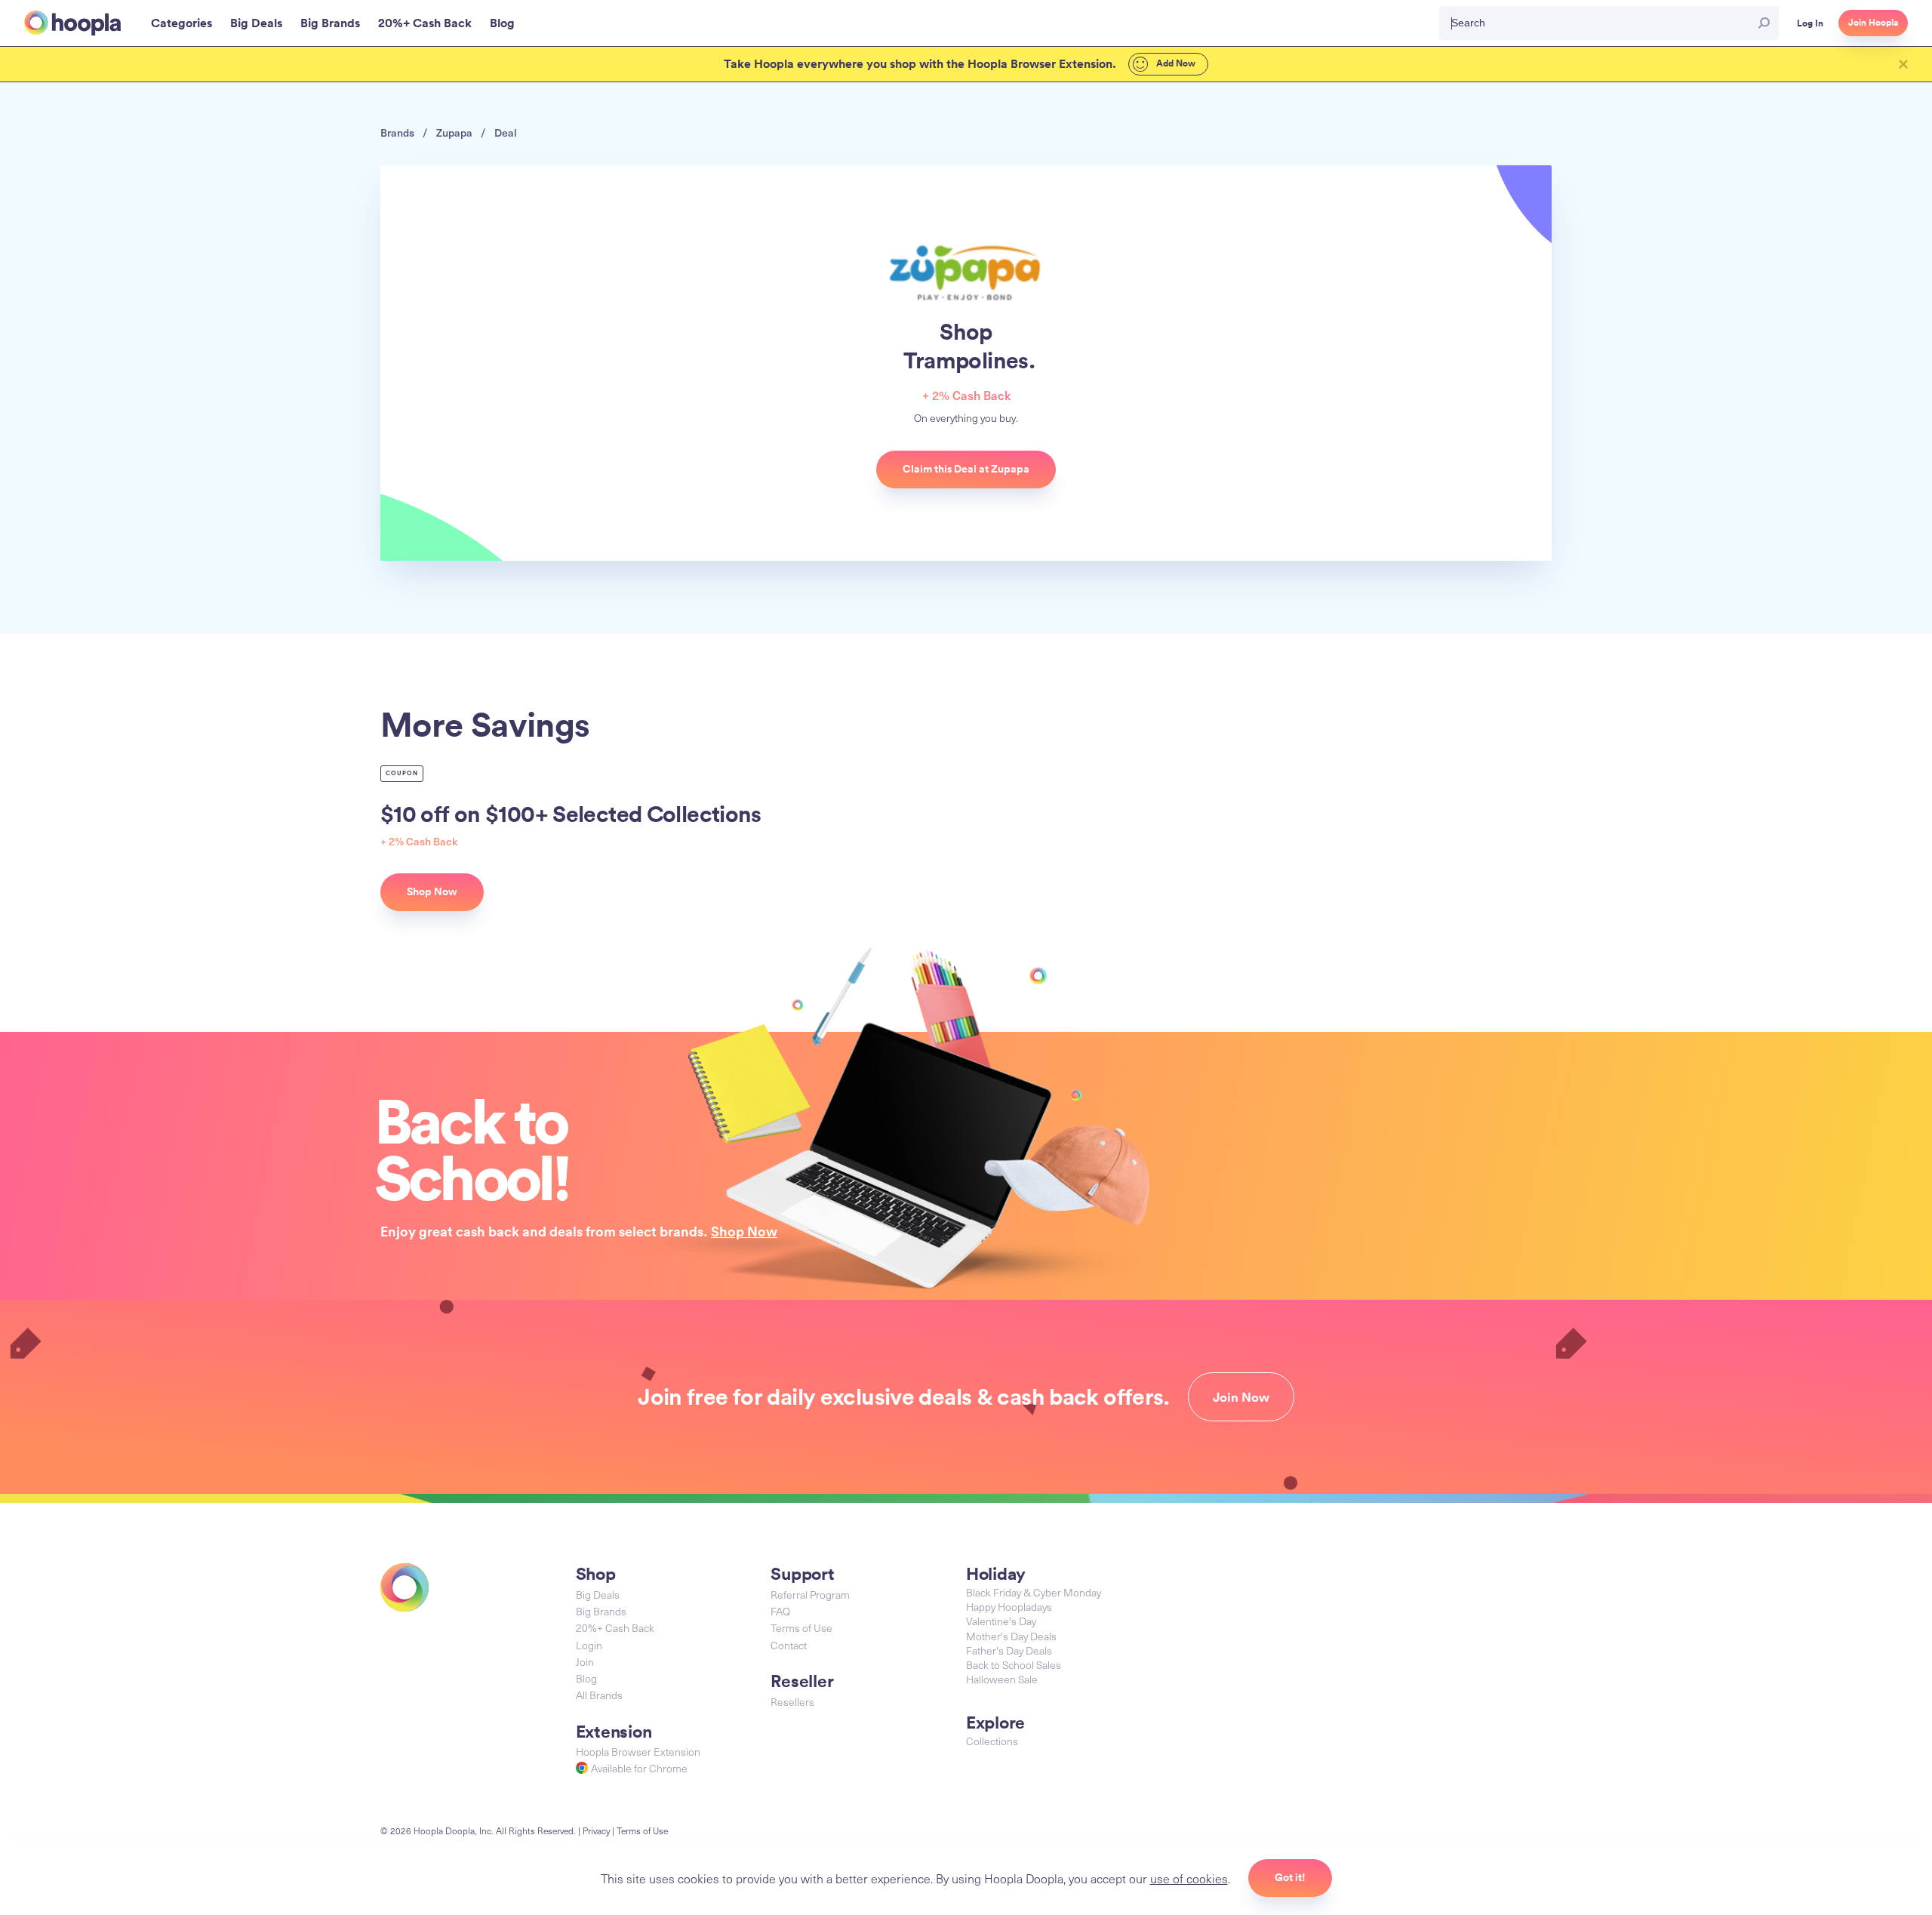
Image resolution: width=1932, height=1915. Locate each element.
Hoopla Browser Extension (638, 1752)
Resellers (792, 1702)
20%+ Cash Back (615, 1628)
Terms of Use (801, 1628)
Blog (586, 1678)
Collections (992, 1741)
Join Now (1241, 1397)
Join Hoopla (1873, 23)
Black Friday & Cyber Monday (1034, 1592)
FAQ (780, 1611)
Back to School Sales (1014, 1665)
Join (585, 1662)
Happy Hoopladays (1009, 1607)
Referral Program (810, 1595)
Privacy (596, 1830)
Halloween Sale (1002, 1679)
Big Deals (598, 1595)
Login (589, 1645)
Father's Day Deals (1009, 1650)
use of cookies (1189, 1878)
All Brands (599, 1695)
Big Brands (601, 1611)
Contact (789, 1645)
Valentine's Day (1001, 1621)
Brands (397, 132)
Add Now (1175, 63)
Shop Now (744, 1231)
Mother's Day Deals (1011, 1636)
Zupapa (454, 132)
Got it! (1290, 1877)
